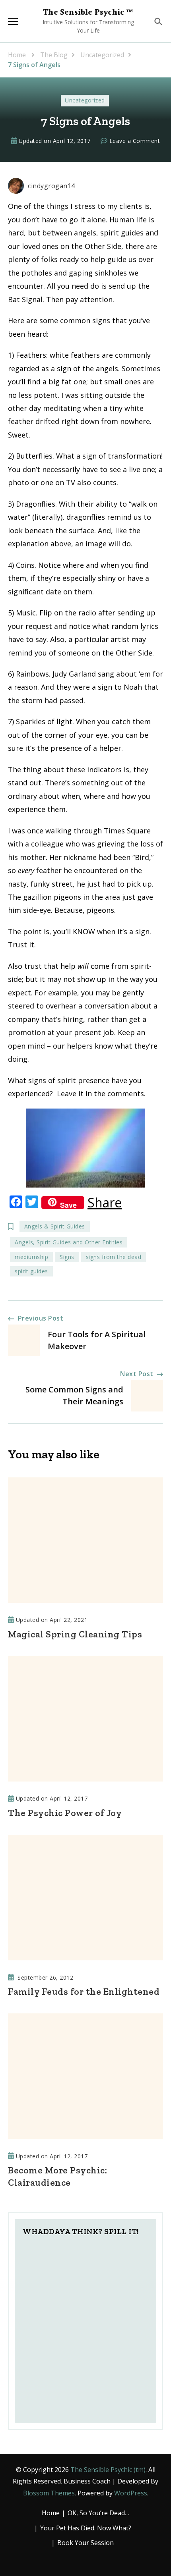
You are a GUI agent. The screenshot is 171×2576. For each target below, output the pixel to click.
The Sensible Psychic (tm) (108, 2470)
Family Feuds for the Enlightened (84, 1992)
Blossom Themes (49, 2493)
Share (105, 1203)
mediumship (31, 1257)
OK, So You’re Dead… (98, 2513)
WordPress (131, 2493)
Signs (67, 1257)
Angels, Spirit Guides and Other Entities (69, 1242)
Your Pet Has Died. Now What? (86, 2528)
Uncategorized (85, 100)
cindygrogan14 (51, 186)
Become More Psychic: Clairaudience (57, 2176)
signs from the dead (114, 1257)
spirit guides (31, 1271)
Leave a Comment (135, 141)
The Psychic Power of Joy (65, 1813)
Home (51, 2513)
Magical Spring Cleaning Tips (75, 1634)
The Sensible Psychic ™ (88, 13)
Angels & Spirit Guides (55, 1226)
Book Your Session (85, 2543)
